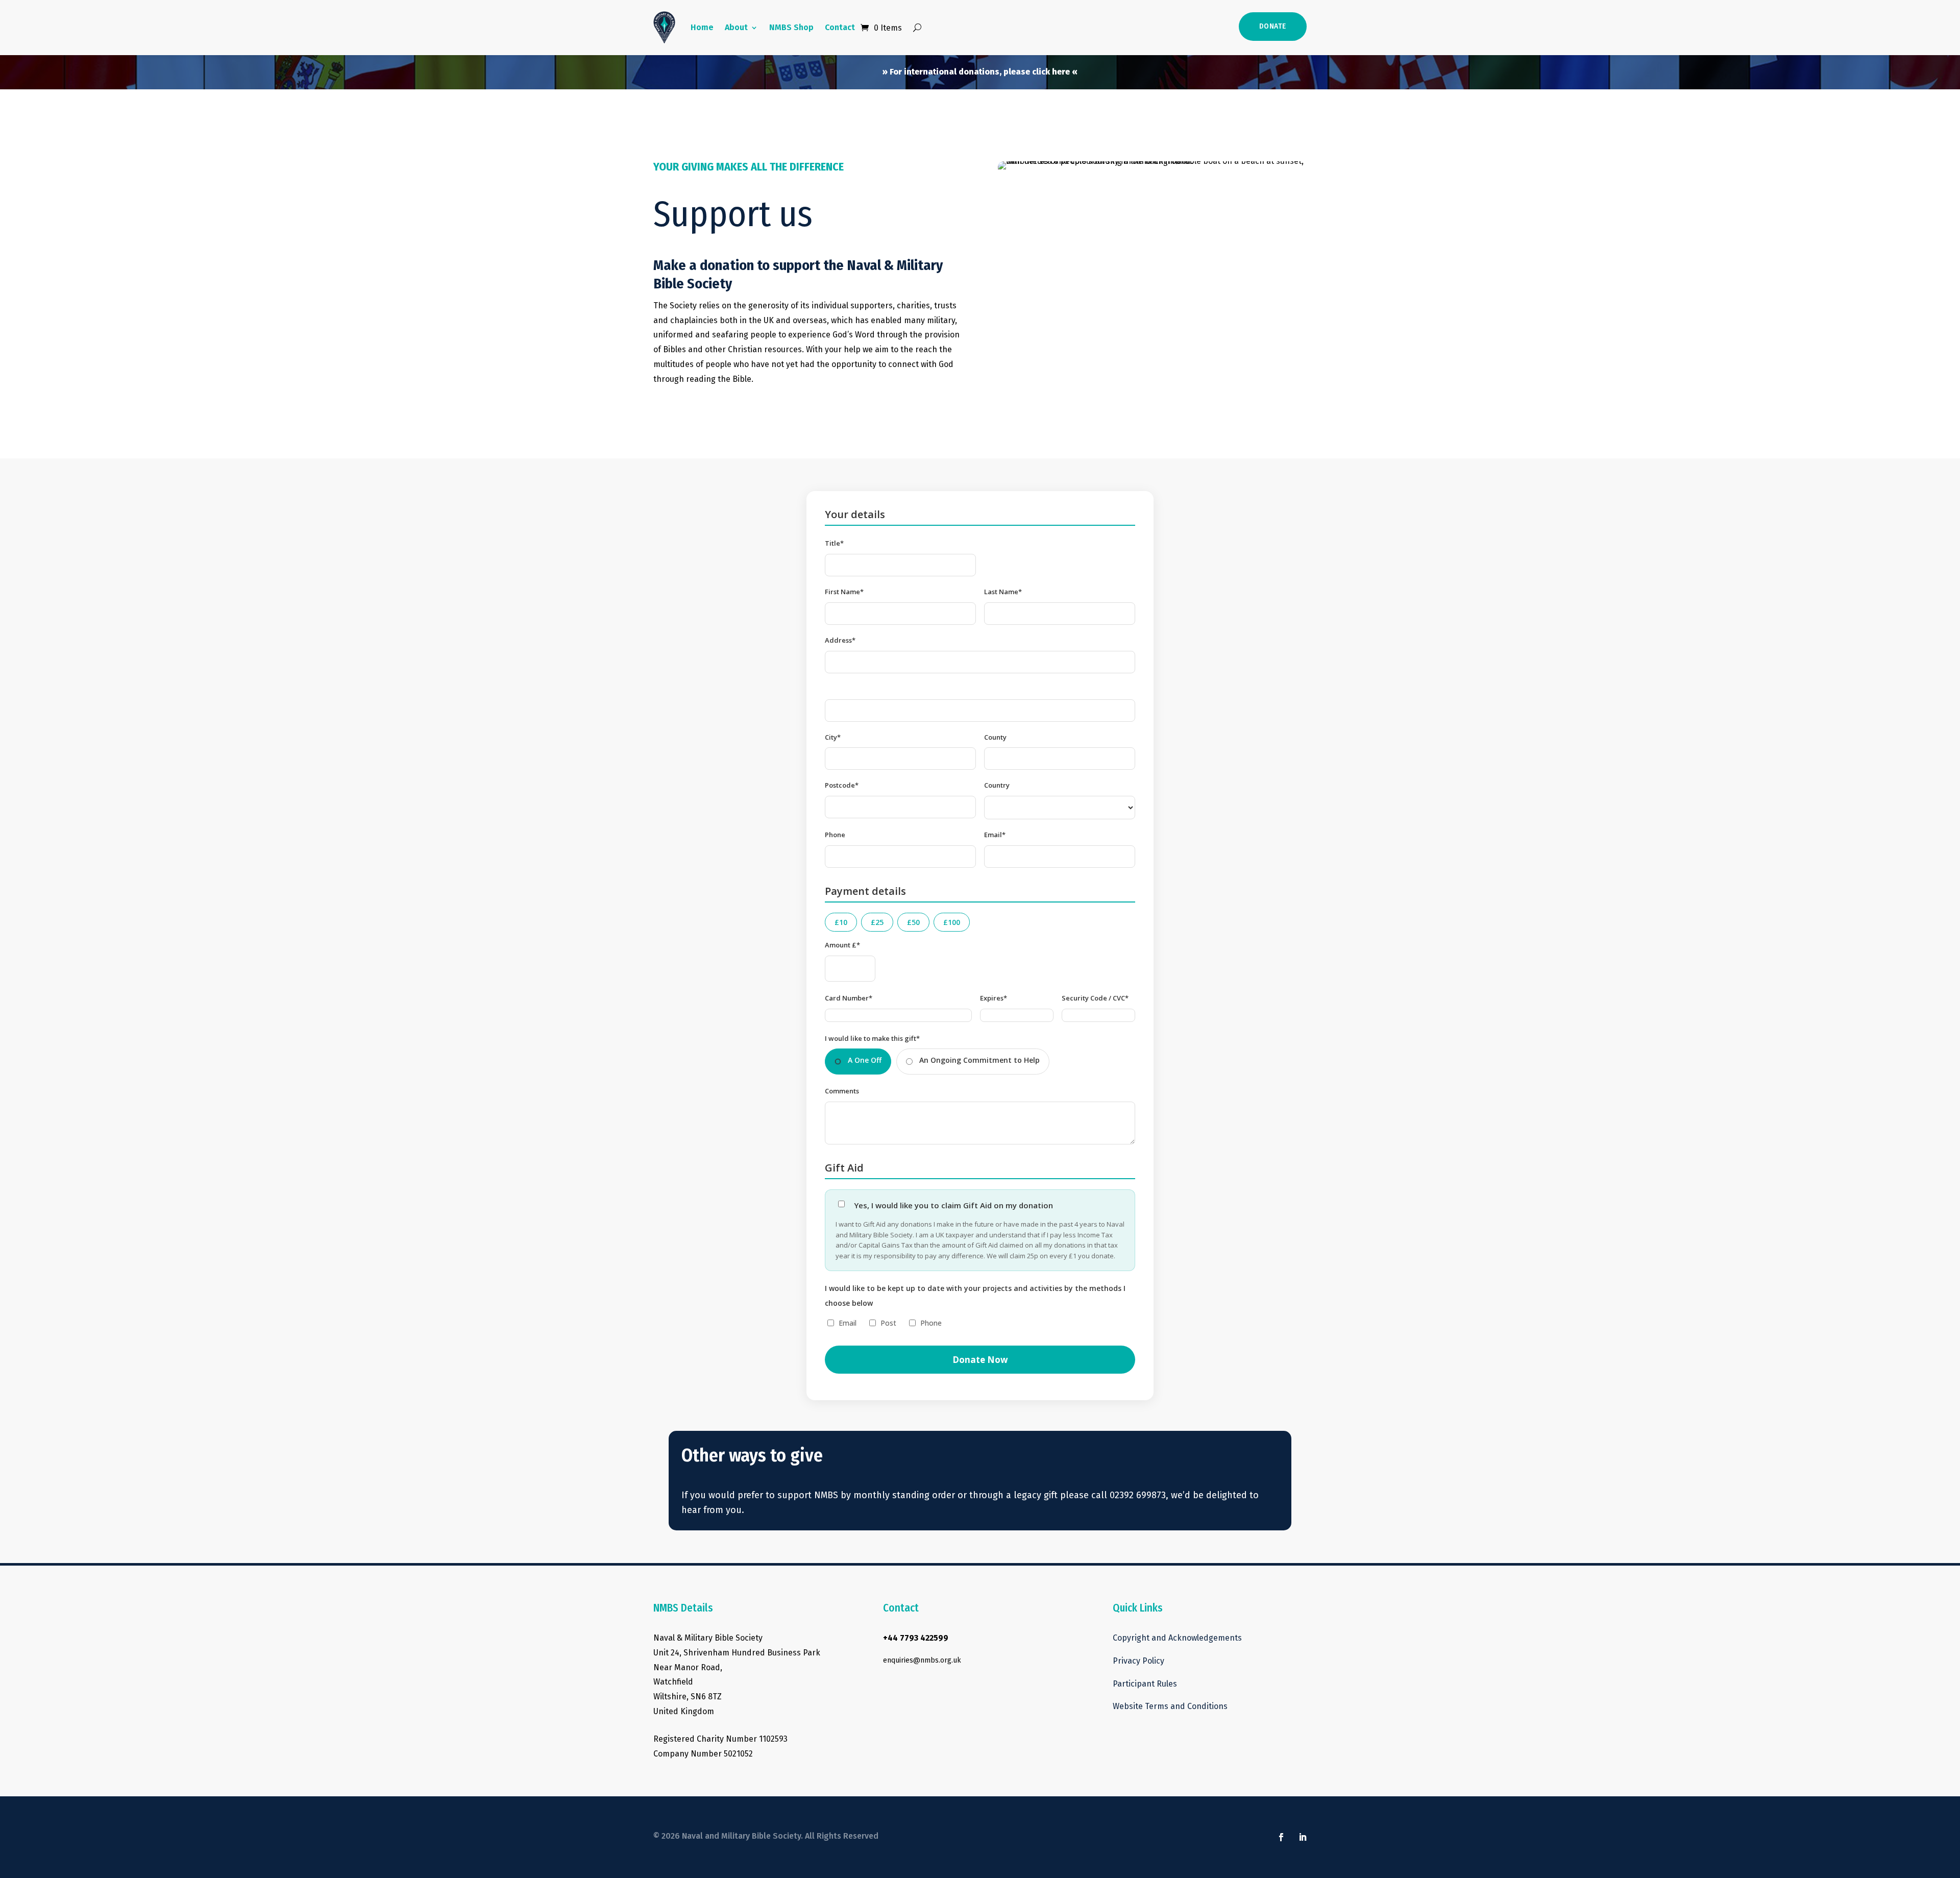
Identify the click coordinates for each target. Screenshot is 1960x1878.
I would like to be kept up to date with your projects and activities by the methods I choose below (975, 1296)
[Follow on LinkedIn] (1303, 1837)
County (995, 737)
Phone (835, 835)
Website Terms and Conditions (1170, 1706)
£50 (913, 922)
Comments (842, 1091)
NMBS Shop (791, 27)
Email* (995, 835)
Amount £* (842, 945)
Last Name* (1003, 592)
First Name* (844, 592)
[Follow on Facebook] (1281, 1837)
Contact (840, 27)
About (736, 27)
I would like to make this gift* (872, 1038)
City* (833, 737)
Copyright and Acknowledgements (1178, 1638)
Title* (834, 543)
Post (888, 1323)
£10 (841, 922)
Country (997, 785)
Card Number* (849, 998)
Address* (840, 640)
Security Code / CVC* (1095, 998)
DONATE (1273, 26)
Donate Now (980, 1360)
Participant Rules (1145, 1684)
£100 (952, 922)
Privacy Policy (1138, 1661)
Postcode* (842, 785)
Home (702, 27)
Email (848, 1323)
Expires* (994, 998)
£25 (877, 922)
